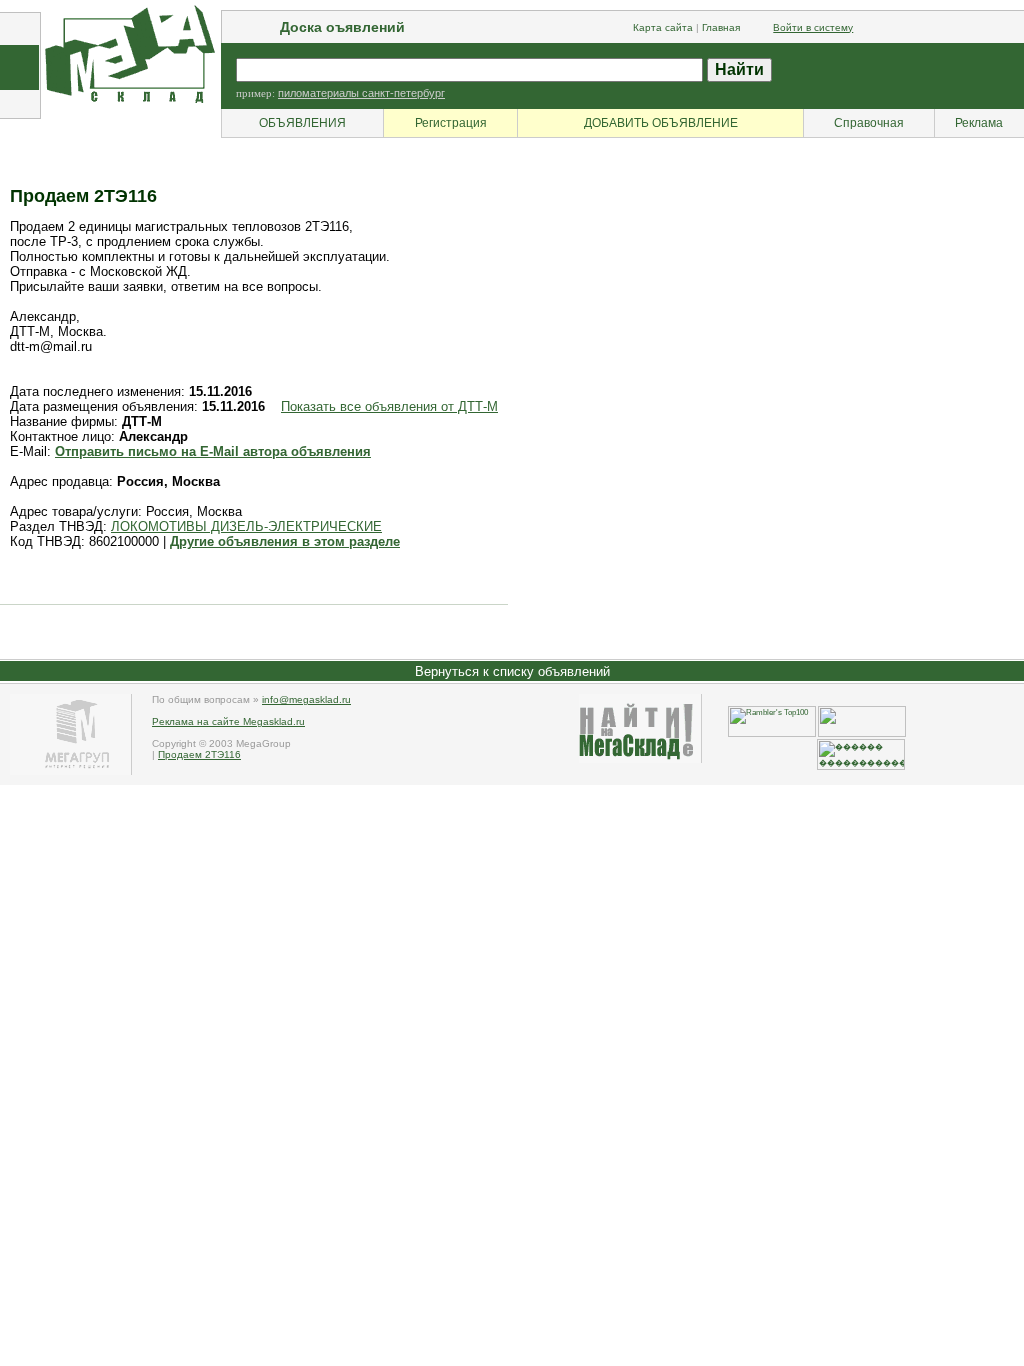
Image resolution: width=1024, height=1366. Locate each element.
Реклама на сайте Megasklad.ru (228, 721)
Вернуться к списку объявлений (512, 671)
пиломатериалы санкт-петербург (361, 93)
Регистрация (451, 123)
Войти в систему (813, 27)
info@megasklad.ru (306, 699)
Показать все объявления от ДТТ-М (389, 406)
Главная (721, 27)
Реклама (979, 123)
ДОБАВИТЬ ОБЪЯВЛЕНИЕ (661, 123)
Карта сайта (663, 27)
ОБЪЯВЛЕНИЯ (302, 123)
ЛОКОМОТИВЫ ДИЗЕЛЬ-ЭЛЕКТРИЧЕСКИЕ (246, 526)
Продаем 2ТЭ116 (199, 754)
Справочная (869, 123)
